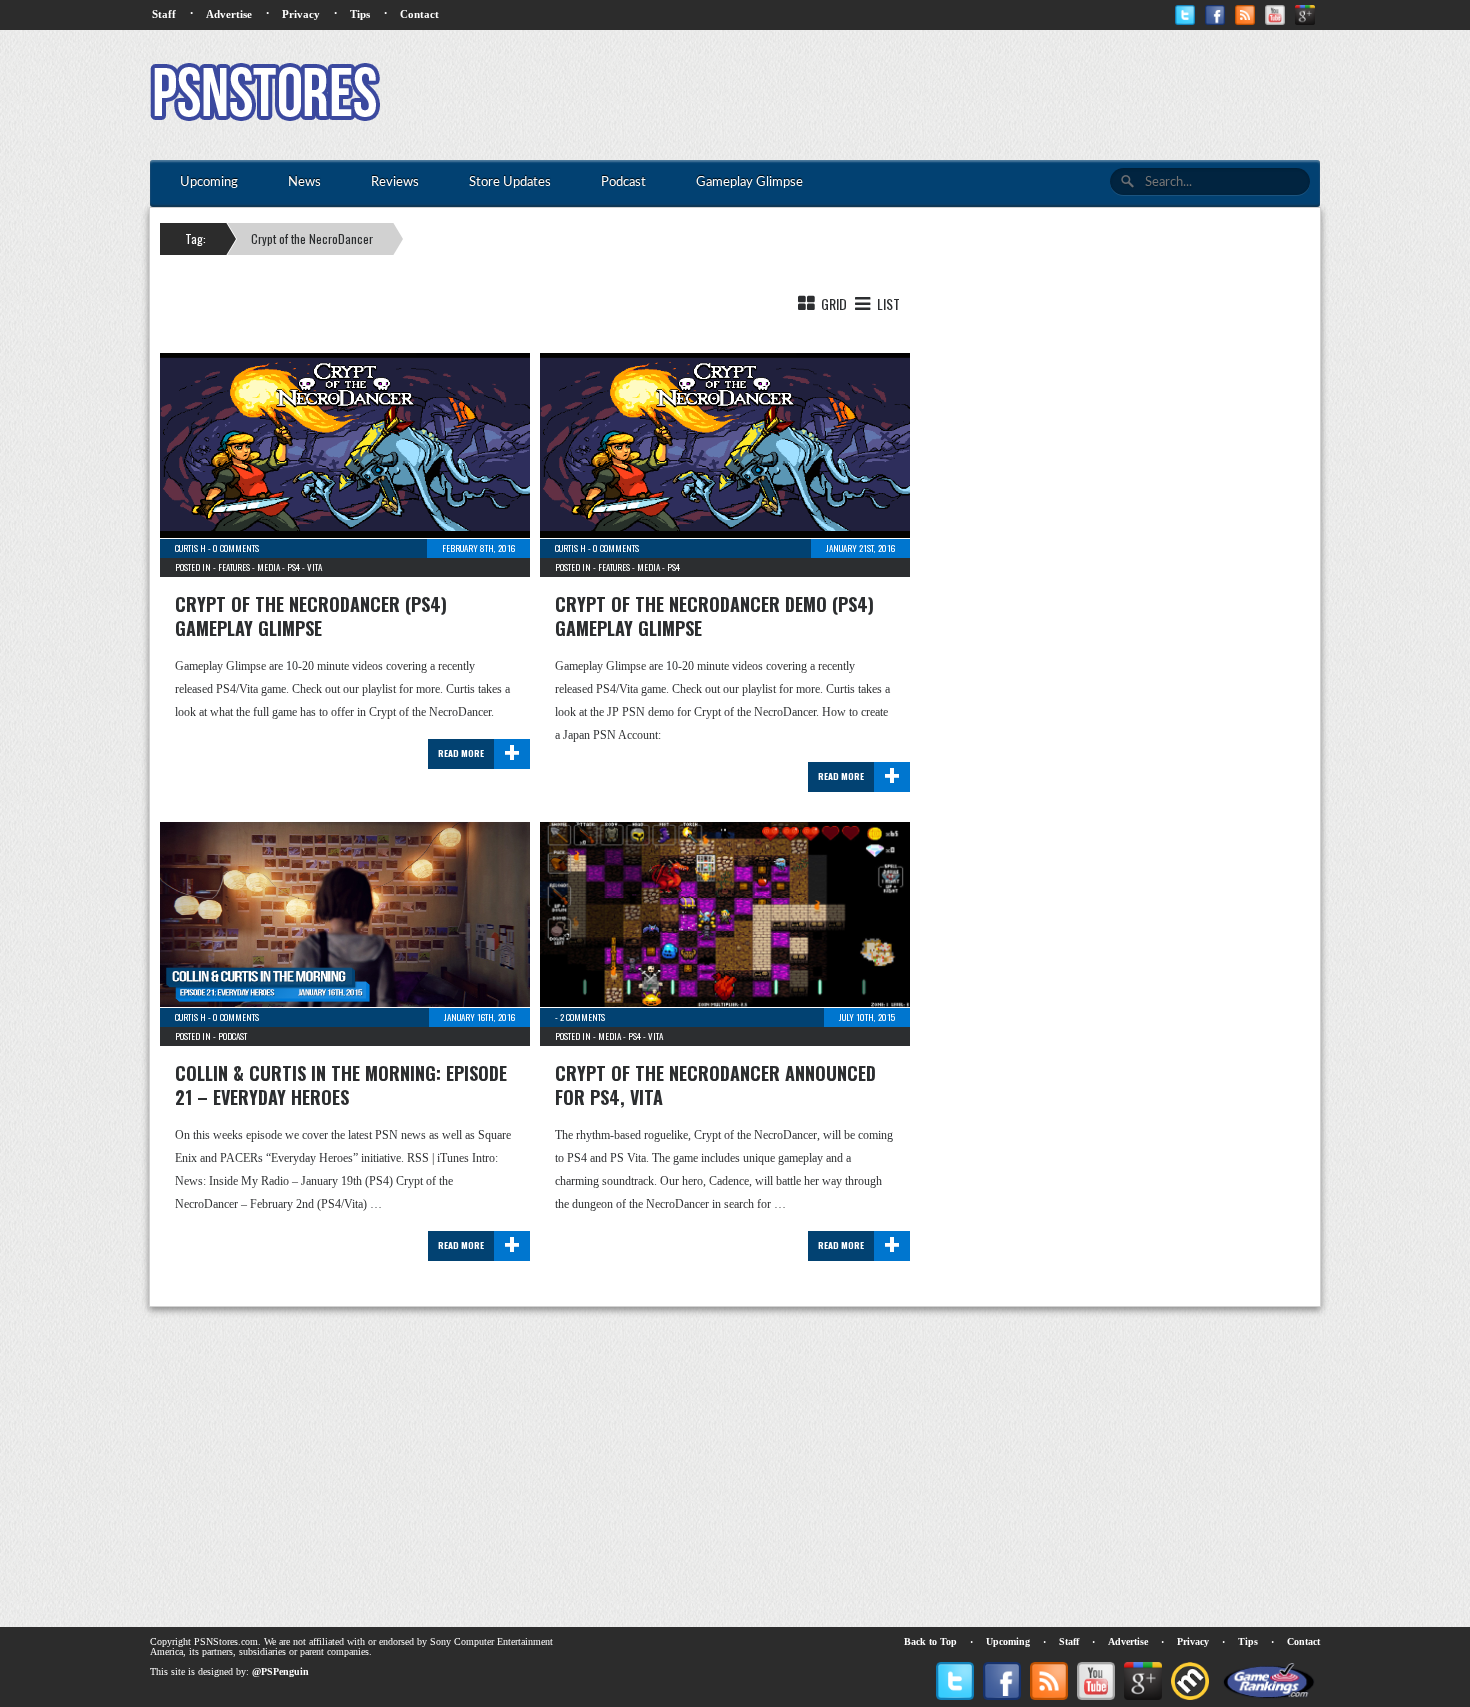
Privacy (301, 14)
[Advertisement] (956, 95)
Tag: (195, 238)
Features (234, 567)
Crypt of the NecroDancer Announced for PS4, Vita (715, 1085)
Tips (360, 14)
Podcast (232, 1036)
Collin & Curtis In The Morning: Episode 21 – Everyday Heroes (341, 1085)
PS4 (293, 567)
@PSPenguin (280, 1671)
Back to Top (930, 1641)
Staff (164, 14)
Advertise (229, 14)
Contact (419, 14)
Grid (832, 303)
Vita (314, 567)
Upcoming (1008, 1641)
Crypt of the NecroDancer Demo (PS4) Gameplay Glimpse (714, 616)
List (887, 303)
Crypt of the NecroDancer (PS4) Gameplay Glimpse (311, 616)
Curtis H (190, 548)
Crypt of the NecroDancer (312, 238)
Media (268, 567)
